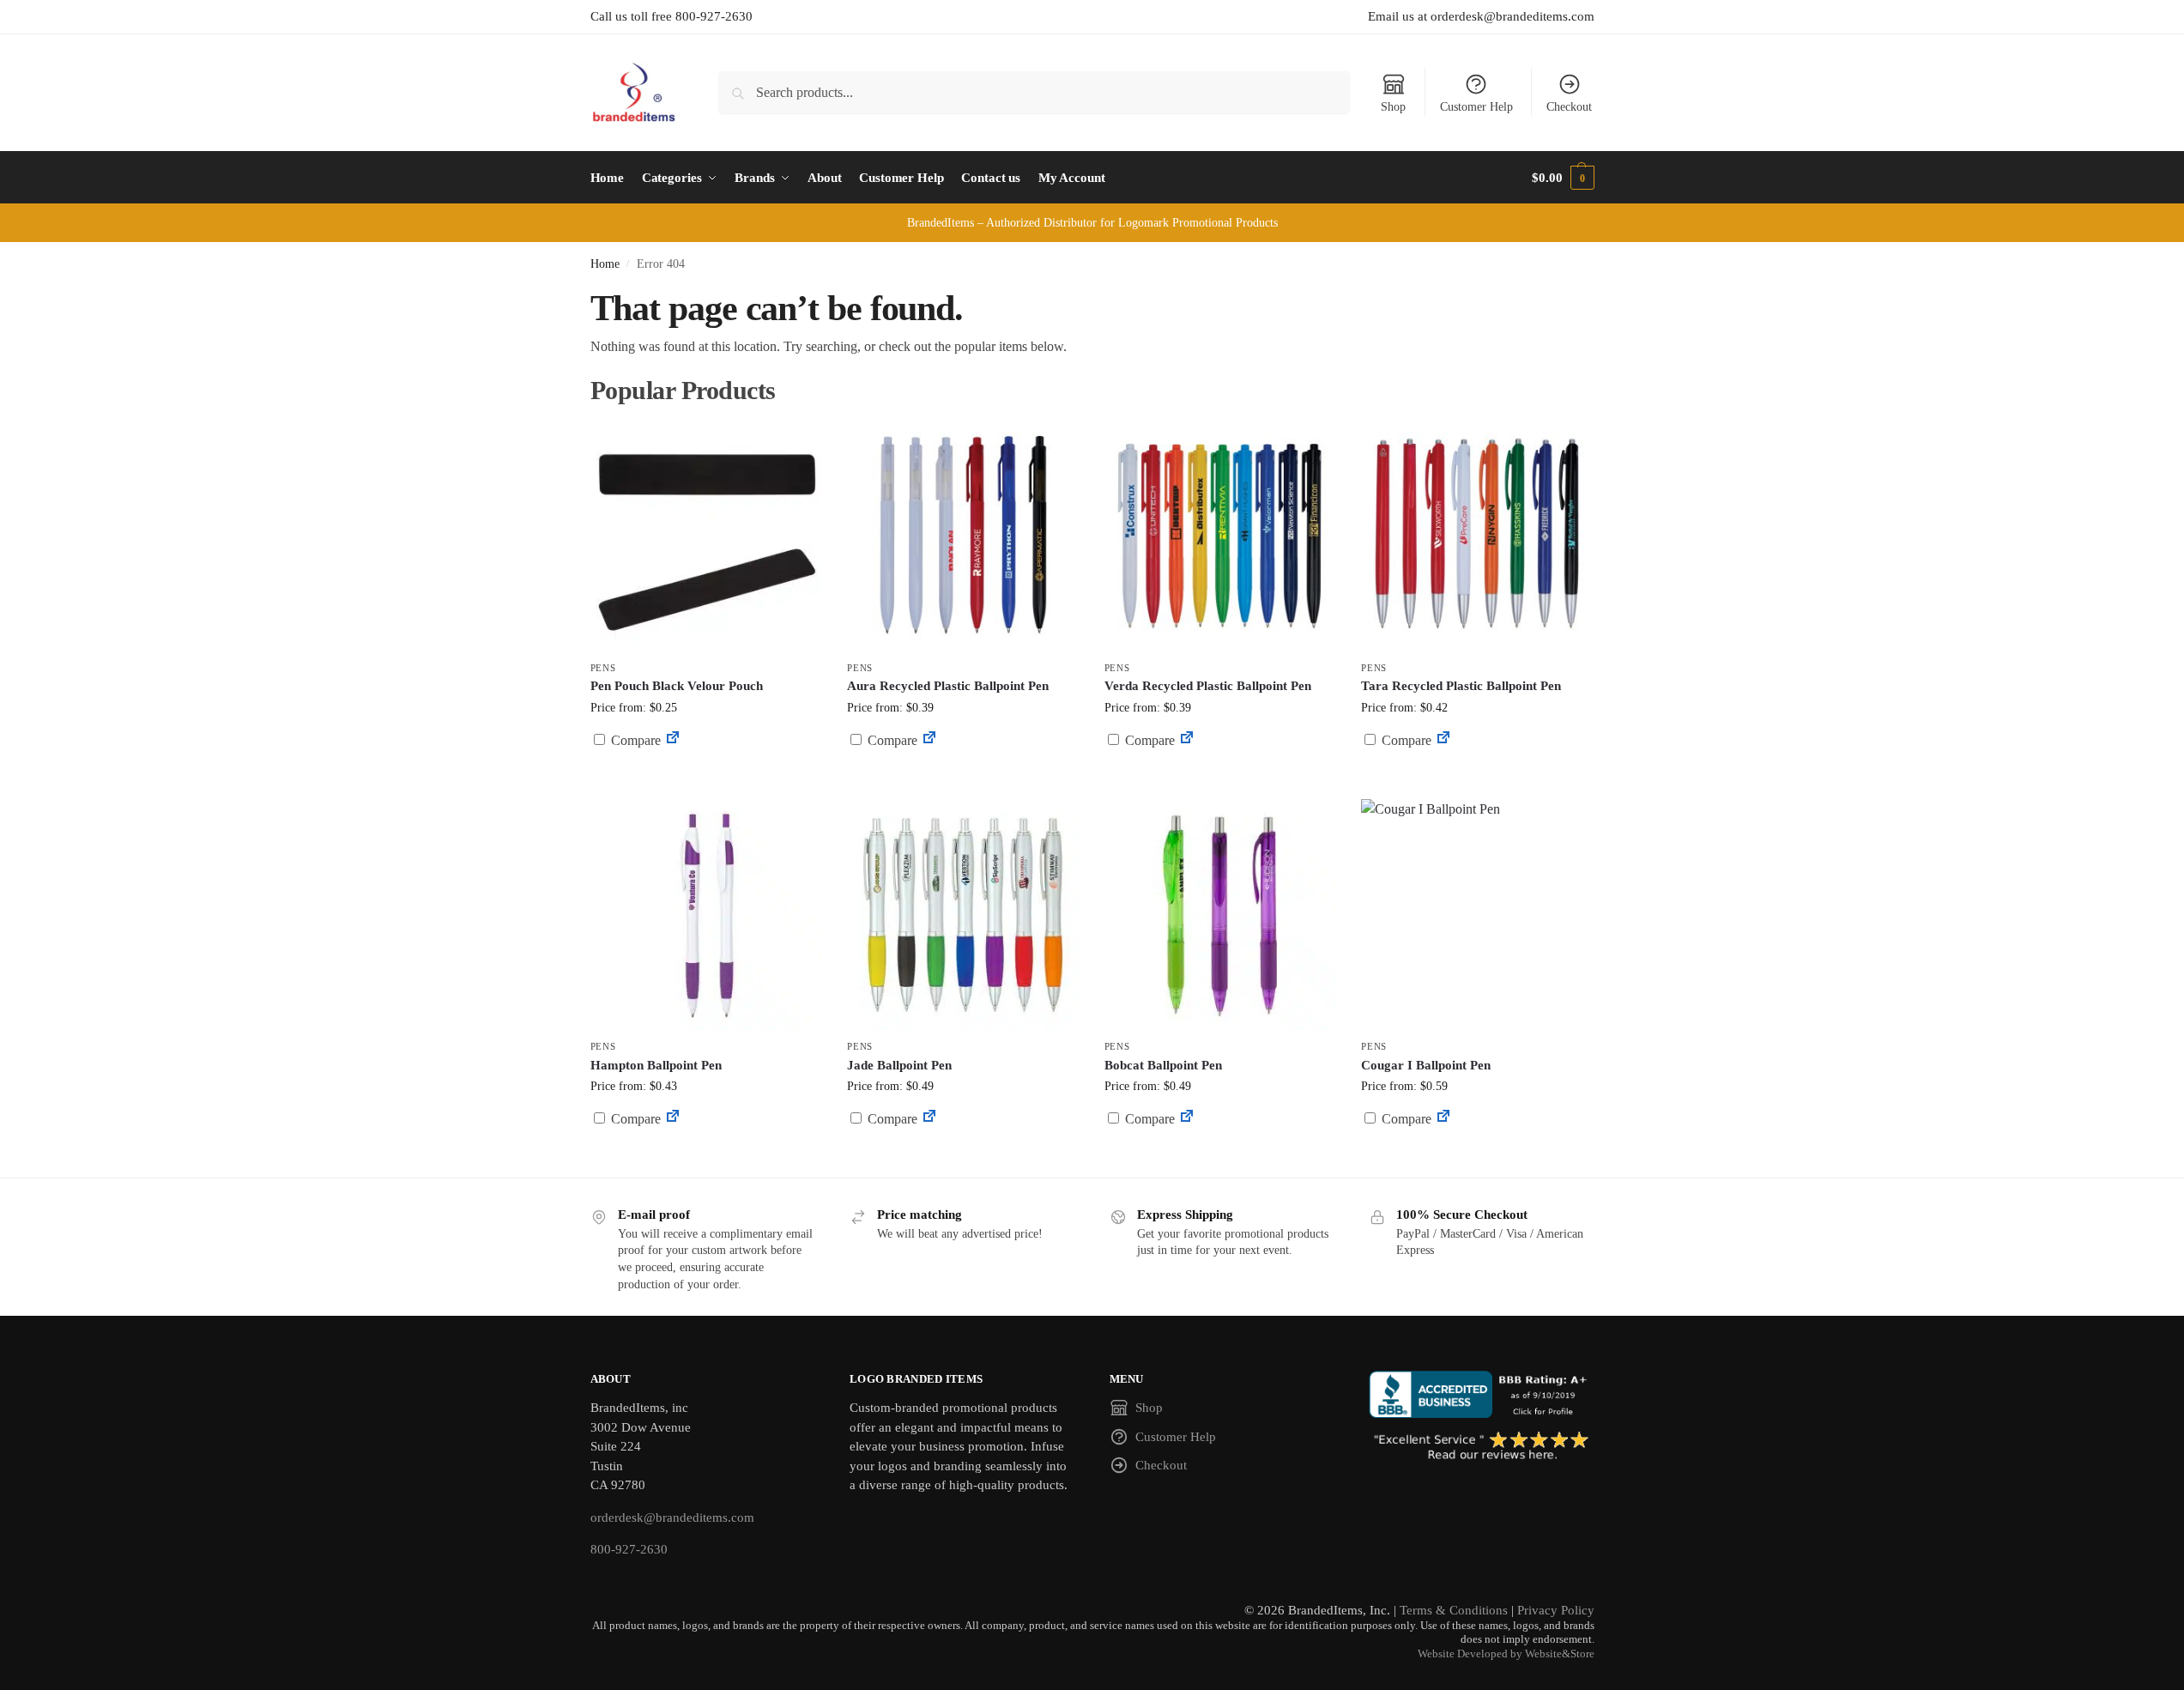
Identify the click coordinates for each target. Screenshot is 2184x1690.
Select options (962, 781)
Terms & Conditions (1454, 1610)
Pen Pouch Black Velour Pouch (677, 686)
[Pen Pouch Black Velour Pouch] (706, 536)
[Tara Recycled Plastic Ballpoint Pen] (1477, 536)
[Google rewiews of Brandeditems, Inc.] (1482, 1447)
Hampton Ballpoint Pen (656, 1065)
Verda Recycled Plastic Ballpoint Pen (1208, 686)
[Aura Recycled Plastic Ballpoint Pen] (963, 536)
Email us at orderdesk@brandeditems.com (1481, 16)
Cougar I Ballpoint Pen (1426, 1065)
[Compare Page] (673, 740)
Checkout (1569, 107)
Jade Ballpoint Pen (899, 1065)
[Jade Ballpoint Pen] (963, 915)
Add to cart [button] (705, 773)
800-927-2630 (629, 1549)
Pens (603, 668)
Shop (1393, 107)
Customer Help (1476, 107)
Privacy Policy (1556, 1610)
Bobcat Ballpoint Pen (1163, 1065)
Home (605, 264)
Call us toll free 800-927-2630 (672, 16)
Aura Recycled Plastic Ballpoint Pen (948, 686)
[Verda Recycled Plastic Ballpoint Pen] (1220, 536)
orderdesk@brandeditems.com (672, 1517)
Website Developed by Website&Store (1506, 1654)
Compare (634, 740)
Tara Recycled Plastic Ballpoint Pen (1461, 686)
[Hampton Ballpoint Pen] (706, 915)
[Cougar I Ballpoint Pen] (1477, 915)
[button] (1563, 178)
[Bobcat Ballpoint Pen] (1220, 915)
